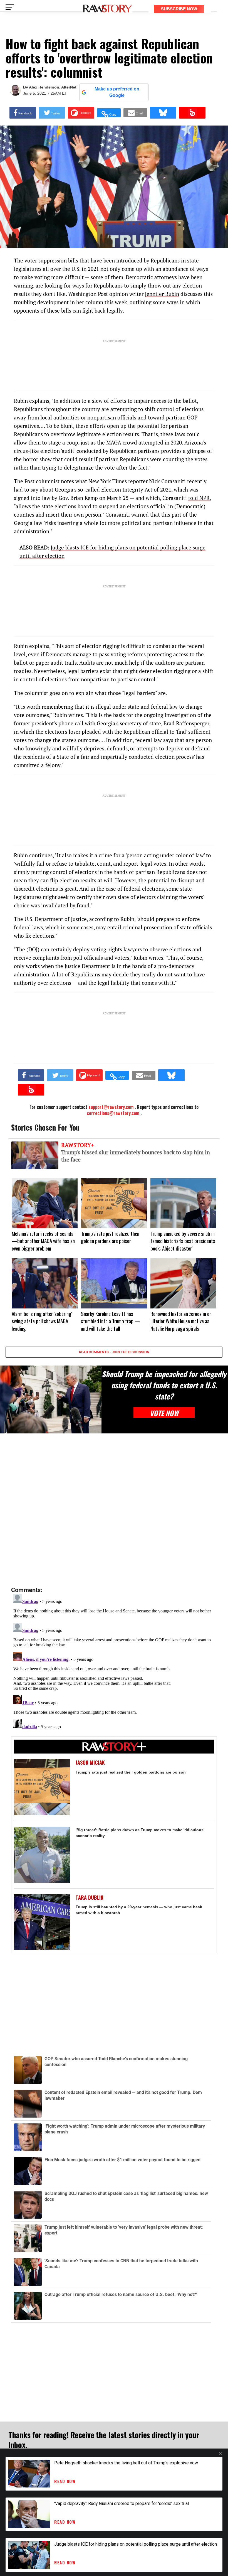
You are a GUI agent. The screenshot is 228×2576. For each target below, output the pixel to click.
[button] (109, 113)
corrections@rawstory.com (113, 1113)
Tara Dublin (90, 1898)
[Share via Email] (135, 113)
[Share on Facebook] (23, 113)
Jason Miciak (90, 1763)
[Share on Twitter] (52, 113)
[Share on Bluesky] (163, 113)
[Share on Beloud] (192, 113)
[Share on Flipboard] (81, 113)
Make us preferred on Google (117, 92)
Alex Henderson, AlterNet (53, 87)
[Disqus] (114, 1510)
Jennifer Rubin (162, 294)
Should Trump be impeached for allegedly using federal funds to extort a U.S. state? (164, 1385)
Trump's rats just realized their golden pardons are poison (131, 1772)
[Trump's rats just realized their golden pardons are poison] (42, 1787)
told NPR (199, 498)
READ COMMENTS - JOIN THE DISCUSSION (114, 1352)
